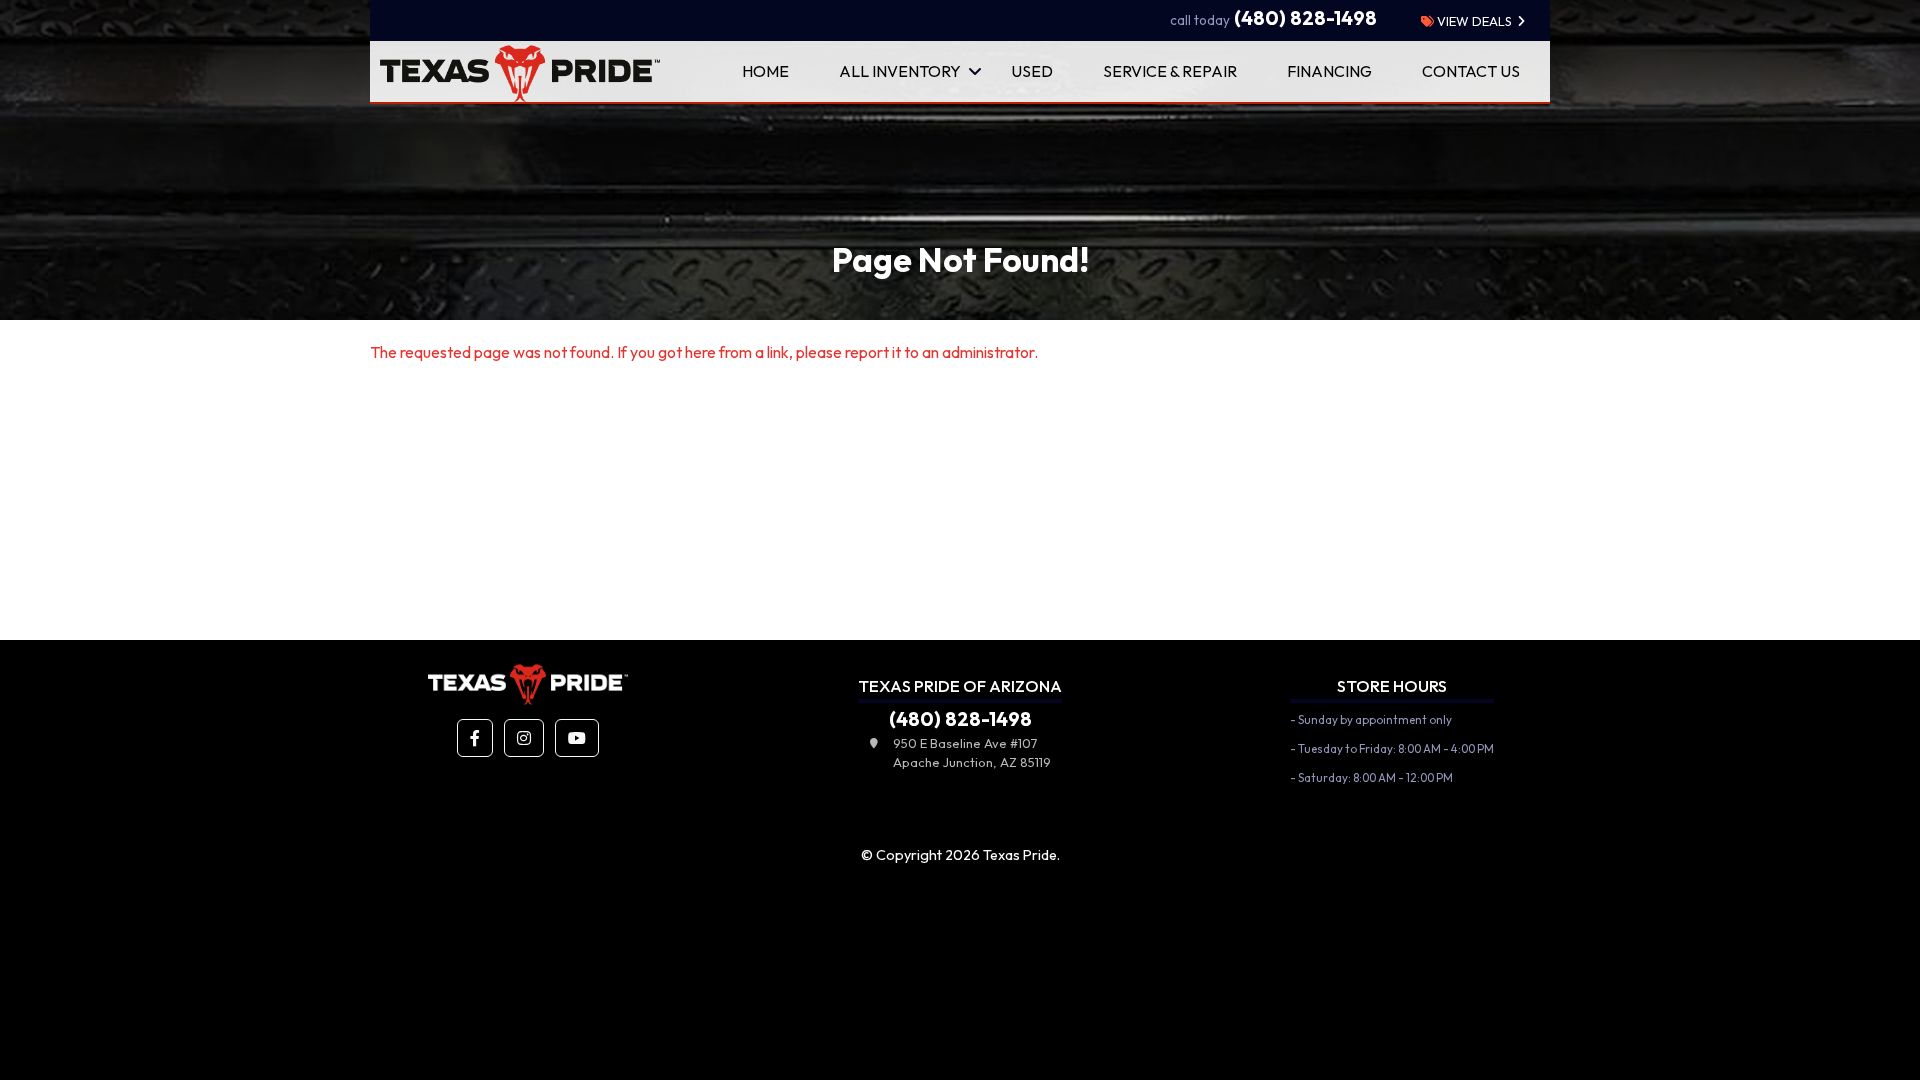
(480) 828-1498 (1273, 18)
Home (765, 71)
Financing (1329, 71)
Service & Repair (1170, 71)
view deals (1473, 21)
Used (1032, 71)
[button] (475, 738)
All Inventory (900, 71)
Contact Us (1471, 71)
